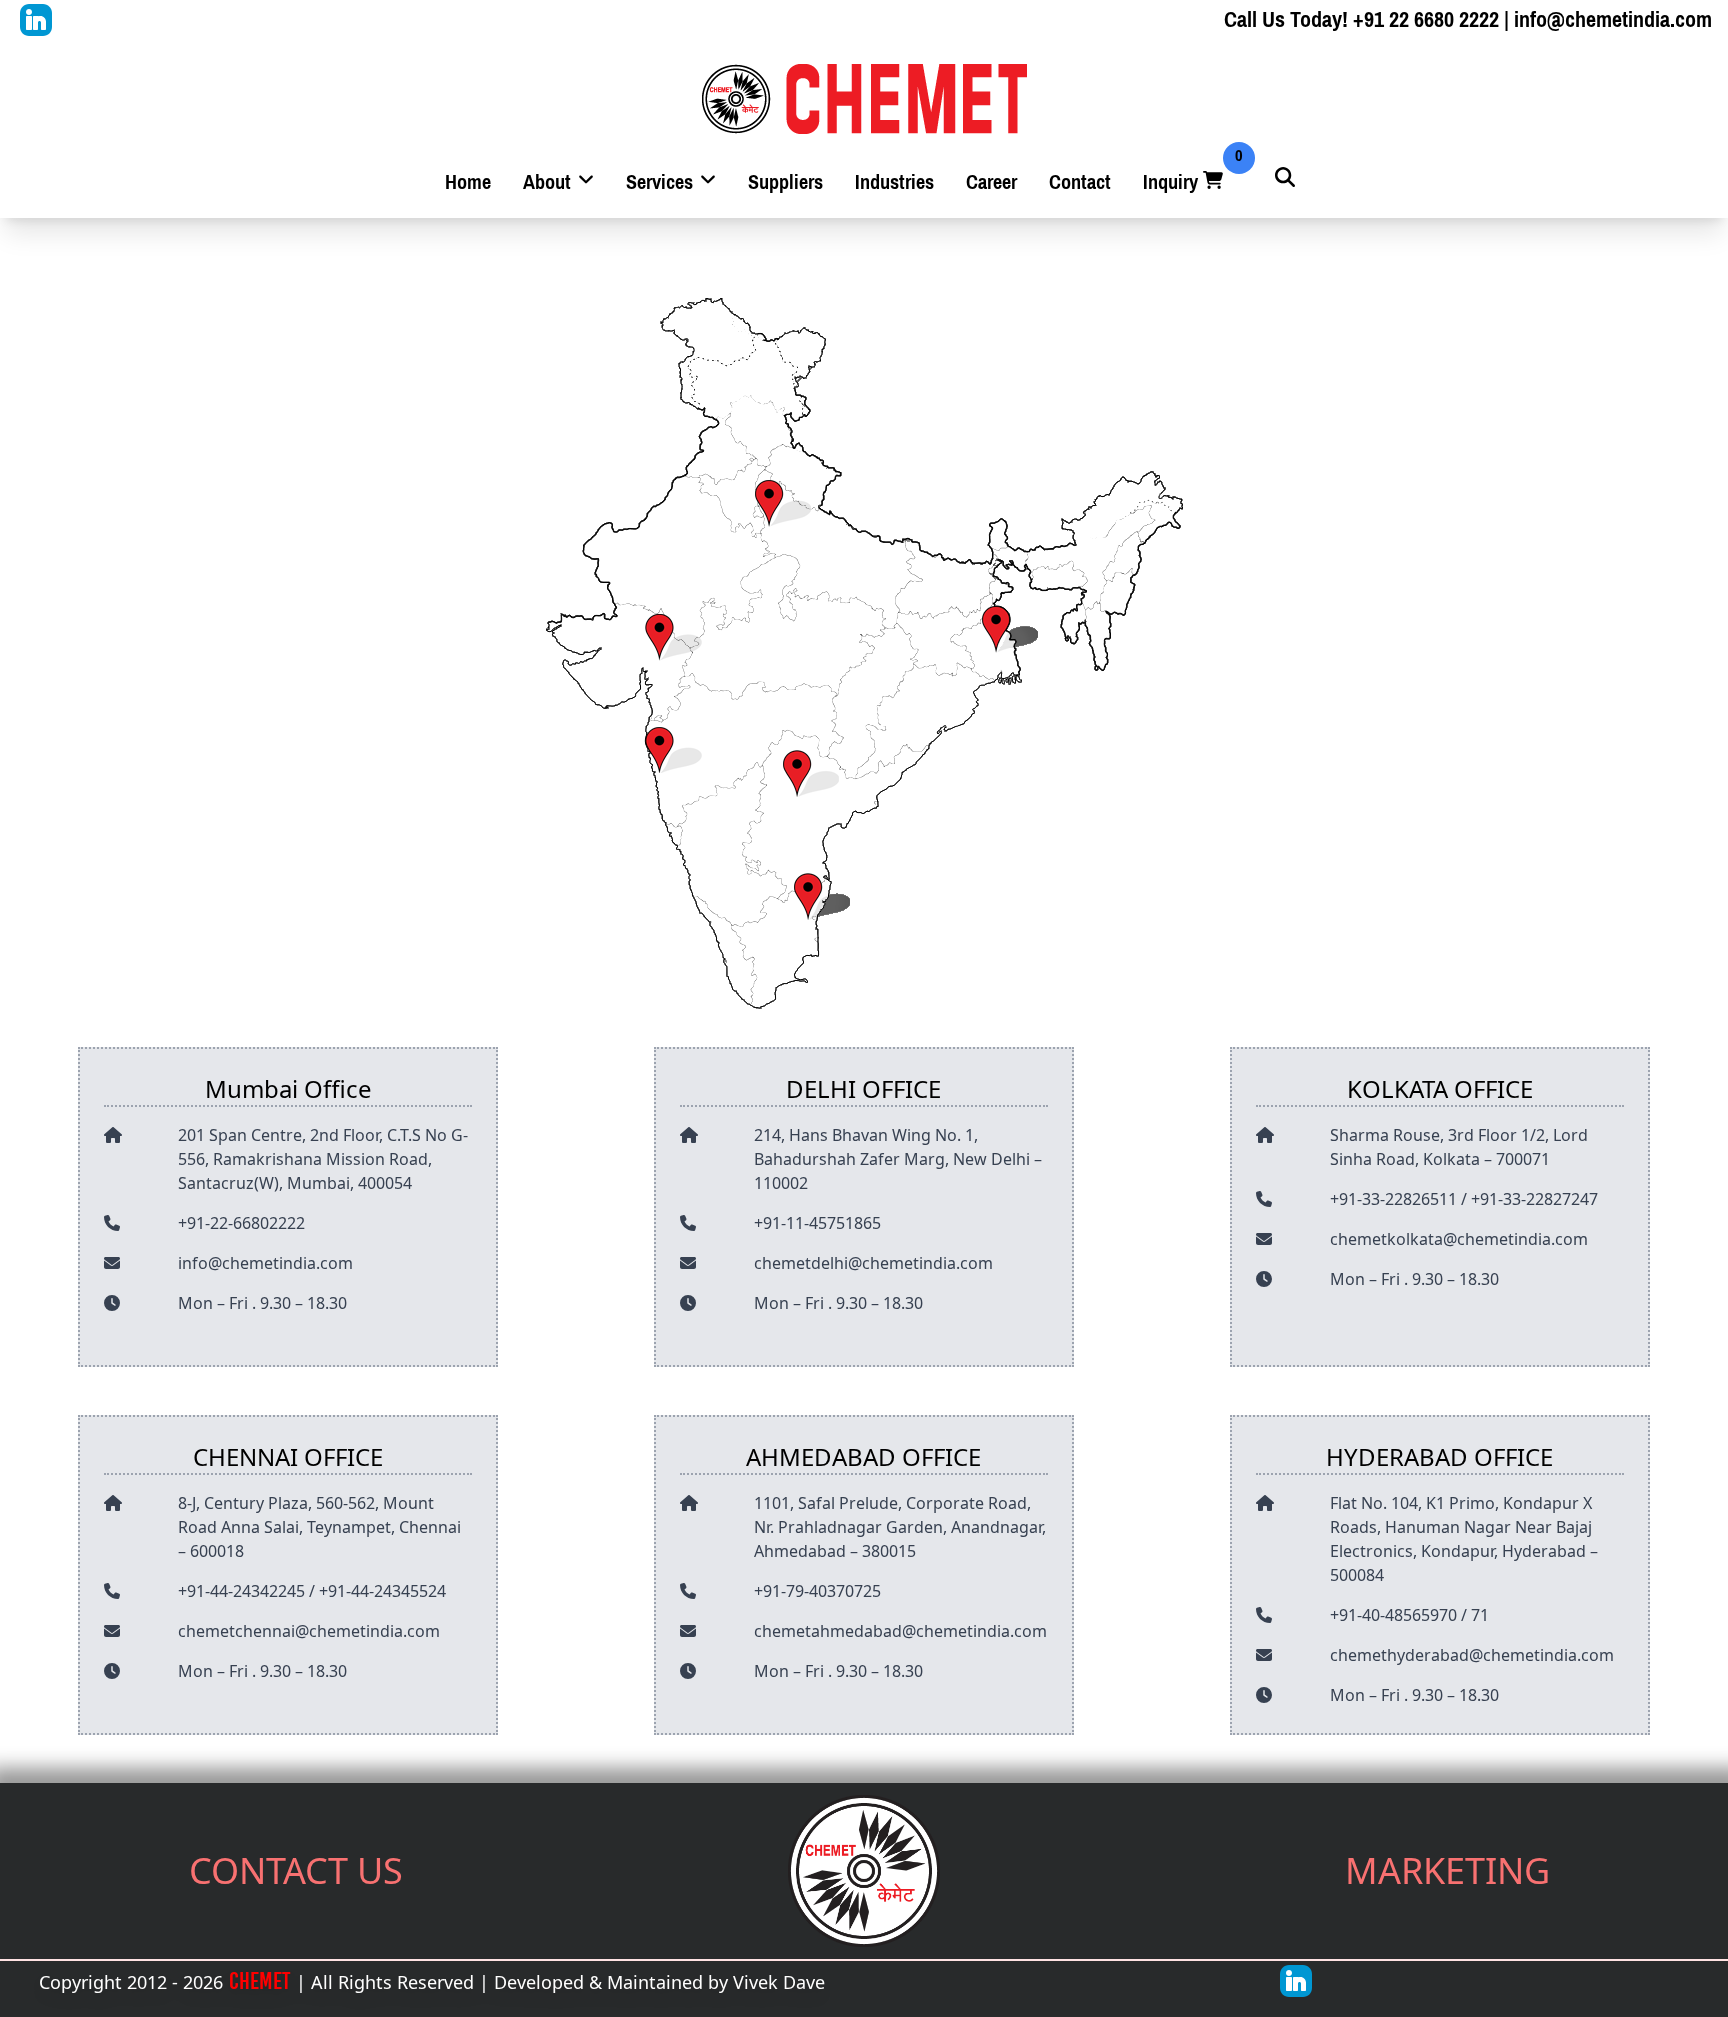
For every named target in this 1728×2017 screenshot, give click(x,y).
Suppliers (785, 182)
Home (468, 182)
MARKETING (1447, 1870)
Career (991, 182)
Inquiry (1185, 182)
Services (662, 182)
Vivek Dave (779, 1982)
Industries (894, 182)
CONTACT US (296, 1870)
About (549, 182)
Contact (1080, 182)
